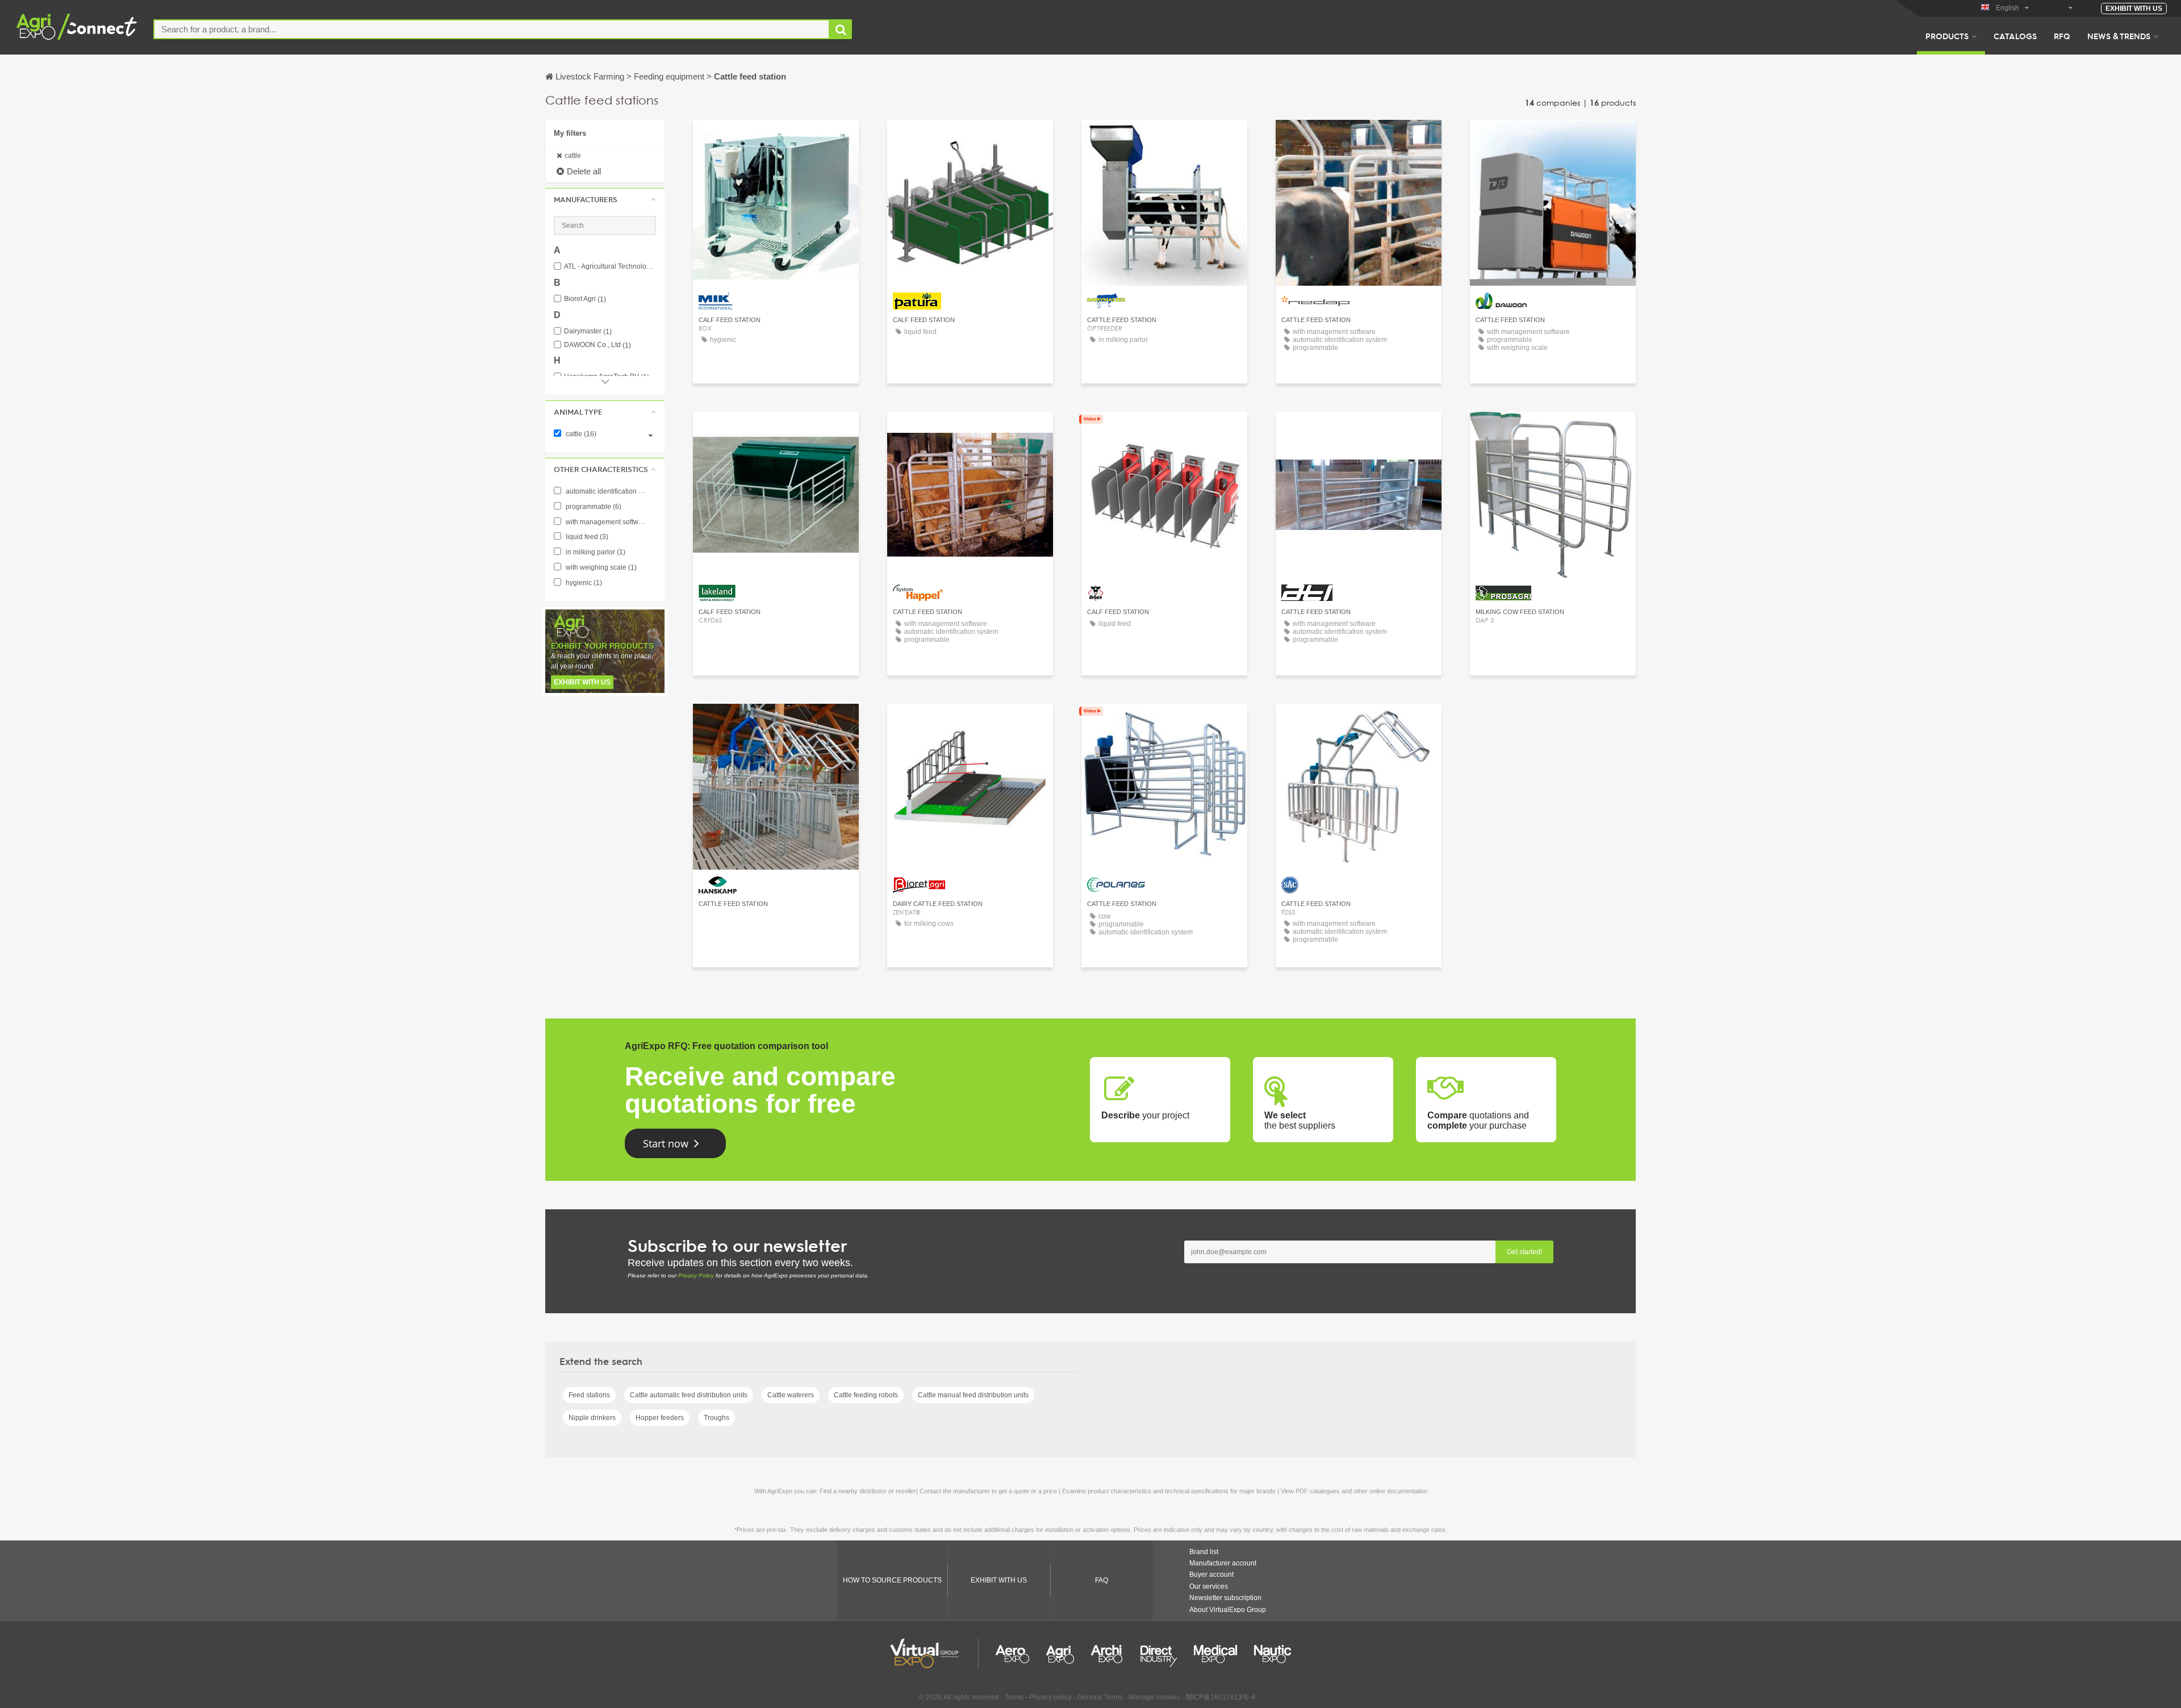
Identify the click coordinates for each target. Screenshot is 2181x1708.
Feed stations (589, 1395)
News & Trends (2119, 36)
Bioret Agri (585, 299)
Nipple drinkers (592, 1418)
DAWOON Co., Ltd (598, 345)
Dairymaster (588, 331)
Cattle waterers (791, 1395)
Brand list (1204, 1552)
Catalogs (2015, 36)
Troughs (716, 1418)
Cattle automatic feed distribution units (689, 1395)
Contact (970, 139)
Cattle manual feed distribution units (973, 1395)
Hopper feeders (660, 1418)
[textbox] (492, 29)
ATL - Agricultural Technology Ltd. (610, 267)
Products (1947, 36)
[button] (605, 199)
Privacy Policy (696, 1275)
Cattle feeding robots (866, 1395)
